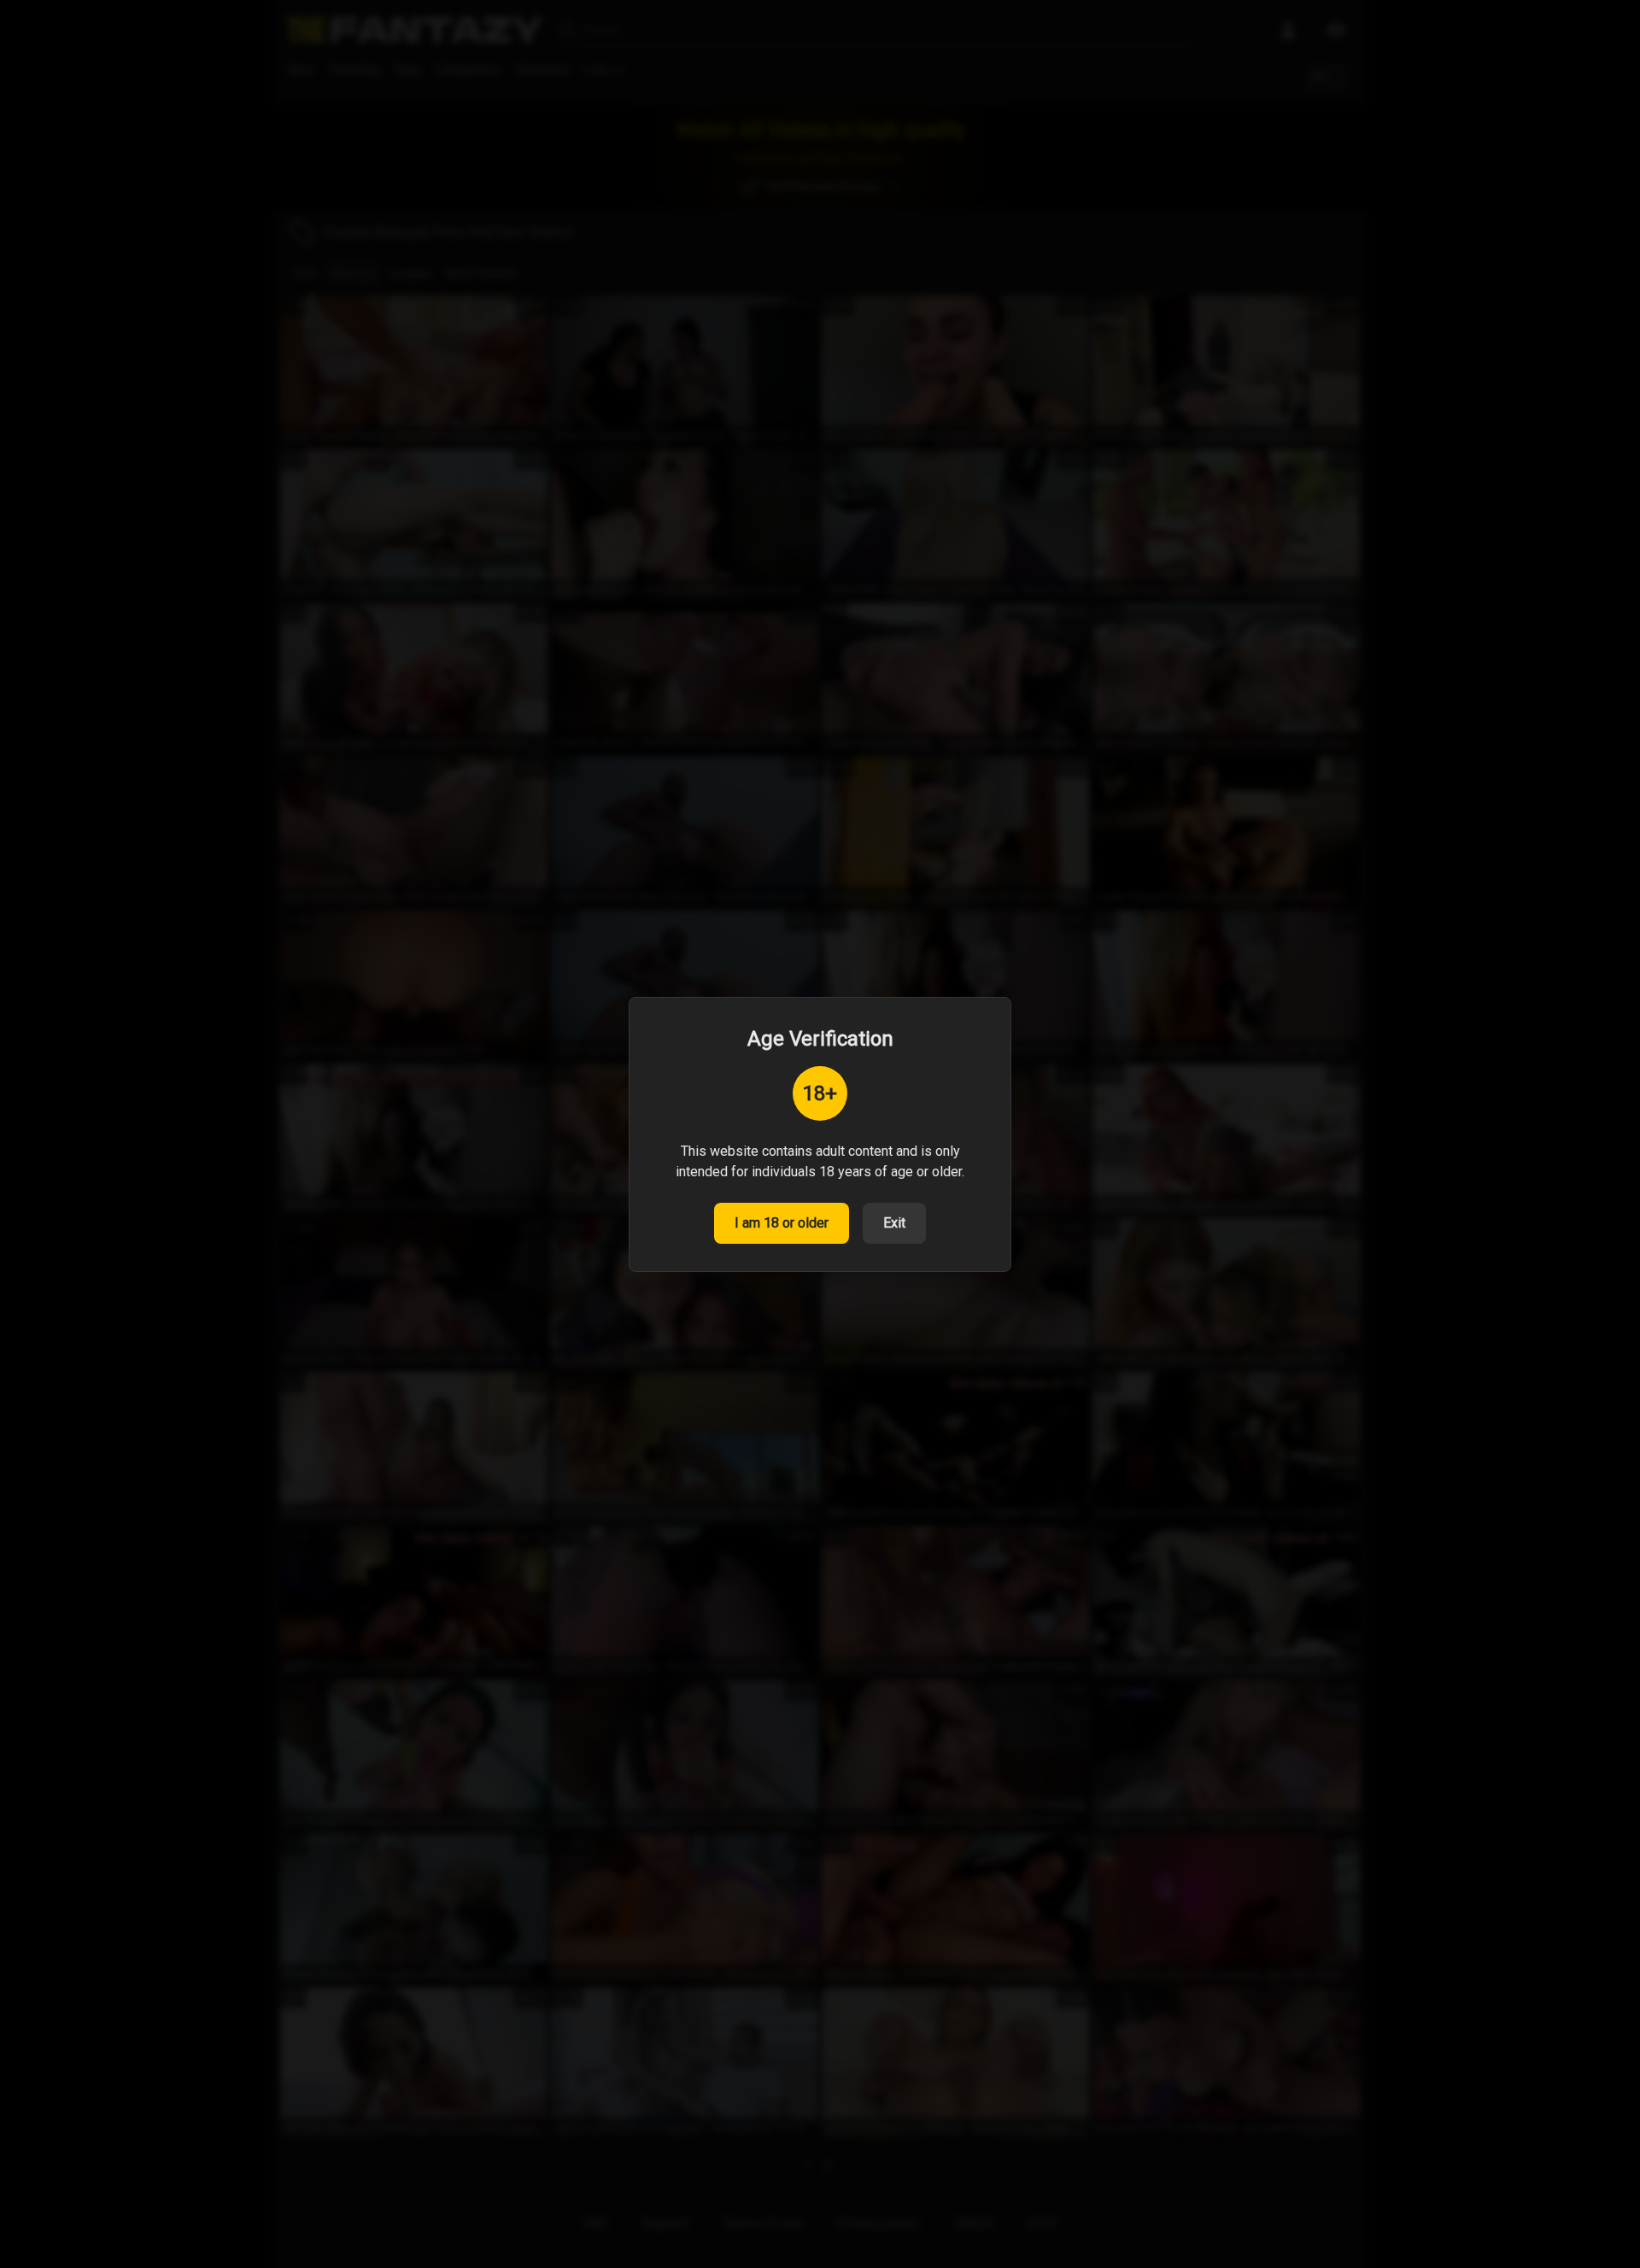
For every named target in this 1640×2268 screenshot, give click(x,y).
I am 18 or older (782, 1223)
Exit (894, 1223)
